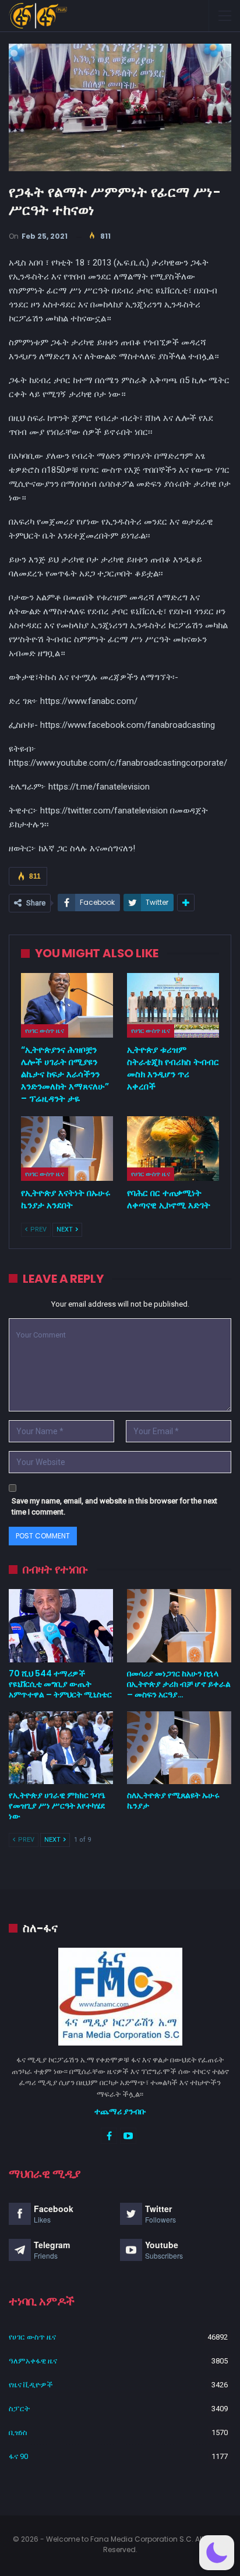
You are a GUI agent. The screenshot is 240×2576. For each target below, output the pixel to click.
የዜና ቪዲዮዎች (31, 2385)
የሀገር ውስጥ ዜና (45, 1031)
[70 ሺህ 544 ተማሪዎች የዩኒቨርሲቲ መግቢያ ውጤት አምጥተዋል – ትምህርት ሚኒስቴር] (61, 1625)
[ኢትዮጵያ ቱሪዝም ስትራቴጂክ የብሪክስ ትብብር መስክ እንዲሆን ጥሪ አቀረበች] (173, 1005)
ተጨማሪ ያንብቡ (120, 2111)
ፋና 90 (18, 2456)
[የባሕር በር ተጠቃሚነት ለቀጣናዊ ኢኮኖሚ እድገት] (173, 1149)
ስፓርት (19, 2409)
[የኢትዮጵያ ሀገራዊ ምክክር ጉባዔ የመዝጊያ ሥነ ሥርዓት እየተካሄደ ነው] (61, 1748)
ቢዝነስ (18, 2432)
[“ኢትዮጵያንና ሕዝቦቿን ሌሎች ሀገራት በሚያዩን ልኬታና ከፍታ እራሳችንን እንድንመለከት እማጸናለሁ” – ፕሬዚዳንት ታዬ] (67, 1005)
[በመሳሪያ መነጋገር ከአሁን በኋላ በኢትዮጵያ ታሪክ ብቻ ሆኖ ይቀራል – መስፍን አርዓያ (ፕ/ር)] (179, 1625)
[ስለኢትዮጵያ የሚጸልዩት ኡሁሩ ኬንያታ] (179, 1748)
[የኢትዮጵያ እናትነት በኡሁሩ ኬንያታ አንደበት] (67, 1149)
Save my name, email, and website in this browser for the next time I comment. (114, 1507)
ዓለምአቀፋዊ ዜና (33, 2361)
